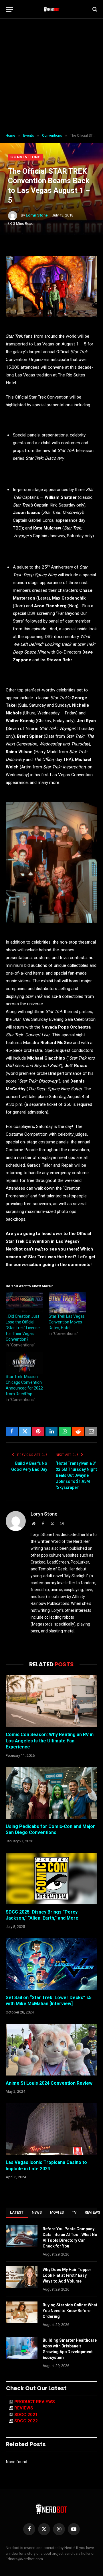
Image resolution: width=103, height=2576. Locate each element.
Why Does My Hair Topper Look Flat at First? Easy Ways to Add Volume (67, 2275)
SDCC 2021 (26, 2415)
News (37, 2212)
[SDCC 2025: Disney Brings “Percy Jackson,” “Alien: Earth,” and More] (51, 1879)
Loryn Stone (37, 215)
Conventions (25, 157)
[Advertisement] (51, 76)
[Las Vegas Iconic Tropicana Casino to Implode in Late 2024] (51, 2129)
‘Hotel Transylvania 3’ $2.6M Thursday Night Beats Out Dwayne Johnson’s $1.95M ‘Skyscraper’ (76, 1475)
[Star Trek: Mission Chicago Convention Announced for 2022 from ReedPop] (24, 1363)
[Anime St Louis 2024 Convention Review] (51, 2050)
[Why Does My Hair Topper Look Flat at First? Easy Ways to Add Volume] (22, 2277)
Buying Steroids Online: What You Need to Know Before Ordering (70, 2311)
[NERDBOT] (52, 9)
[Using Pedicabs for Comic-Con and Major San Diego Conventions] (51, 1793)
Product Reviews (35, 2402)
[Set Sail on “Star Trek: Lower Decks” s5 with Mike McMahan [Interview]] (51, 1964)
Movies (57, 2212)
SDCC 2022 (26, 2421)
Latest (17, 2212)
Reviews (24, 2408)
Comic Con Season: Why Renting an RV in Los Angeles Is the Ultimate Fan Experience (50, 1741)
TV (74, 2212)
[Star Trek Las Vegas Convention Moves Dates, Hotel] (67, 1303)
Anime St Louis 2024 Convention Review (49, 2083)
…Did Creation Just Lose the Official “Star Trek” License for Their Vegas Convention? (23, 1328)
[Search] (94, 9)
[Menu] (9, 9)
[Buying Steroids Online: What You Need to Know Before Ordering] (22, 2312)
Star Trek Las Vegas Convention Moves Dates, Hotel (67, 1322)
